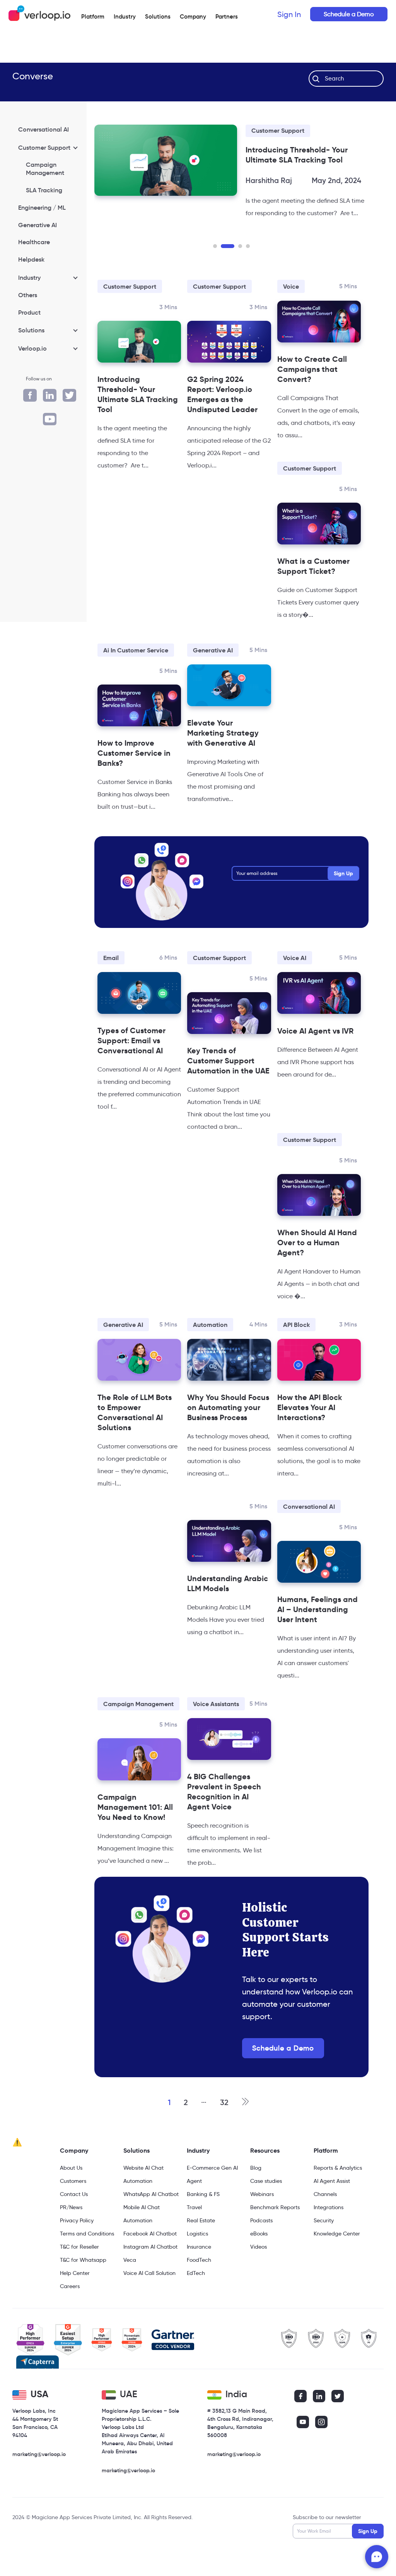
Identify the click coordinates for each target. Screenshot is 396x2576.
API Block (296, 1347)
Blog (256, 2190)
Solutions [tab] (31, 330)
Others (28, 295)
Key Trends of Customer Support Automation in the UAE (228, 1083)
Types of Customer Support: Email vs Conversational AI (131, 1063)
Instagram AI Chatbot (150, 2269)
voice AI (295, 980)
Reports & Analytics (338, 2190)
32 (224, 2125)
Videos (259, 2269)
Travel (194, 2230)
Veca (130, 2282)
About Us (71, 2190)
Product (29, 312)
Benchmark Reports (275, 2230)
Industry (125, 16)
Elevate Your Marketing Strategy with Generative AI (223, 755)
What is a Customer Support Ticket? (313, 589)
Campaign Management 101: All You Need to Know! (135, 1830)
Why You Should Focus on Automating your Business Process (228, 1430)
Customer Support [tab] (44, 147)
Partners (227, 16)
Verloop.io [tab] (32, 348)
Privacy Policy (77, 2243)
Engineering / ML (42, 207)
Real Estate (201, 2243)
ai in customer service (136, 673)
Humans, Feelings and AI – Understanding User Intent (317, 1632)
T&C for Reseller (79, 2269)
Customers (73, 2203)
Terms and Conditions (87, 2256)
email (111, 980)
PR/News (71, 2230)
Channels (325, 2217)
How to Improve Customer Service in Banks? (134, 775)
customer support (130, 309)
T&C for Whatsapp (83, 2282)
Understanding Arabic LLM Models (228, 1606)
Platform (93, 16)
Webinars (262, 2217)
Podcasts (261, 2243)
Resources (265, 2173)
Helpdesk (31, 259)
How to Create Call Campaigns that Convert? (312, 392)
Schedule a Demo (349, 14)
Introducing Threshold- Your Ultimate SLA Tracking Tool (138, 417)
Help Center (75, 2295)
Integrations (329, 2230)
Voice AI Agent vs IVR (315, 1053)
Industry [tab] (29, 277)
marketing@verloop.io (39, 2477)
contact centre (290, 131)
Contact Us (74, 2217)
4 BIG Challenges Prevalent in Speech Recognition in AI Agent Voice (224, 1814)
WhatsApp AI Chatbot (151, 2217)
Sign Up (343, 896)
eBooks (259, 2256)
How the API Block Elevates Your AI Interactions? (310, 1430)
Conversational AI (44, 129)
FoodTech (199, 2282)
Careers (70, 2309)
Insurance (199, 2269)
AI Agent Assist (332, 2203)
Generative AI (38, 225)
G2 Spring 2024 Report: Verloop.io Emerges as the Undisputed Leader (222, 417)
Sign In (289, 14)
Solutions (158, 16)
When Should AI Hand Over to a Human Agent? (317, 1265)
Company (74, 2173)
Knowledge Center (337, 2256)
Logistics (197, 2256)
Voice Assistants (216, 1726)
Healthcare (34, 242)
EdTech (196, 2295)
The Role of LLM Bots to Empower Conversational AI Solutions (135, 1435)
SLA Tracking (44, 190)
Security (324, 2243)
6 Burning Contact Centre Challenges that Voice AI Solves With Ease (319, 160)
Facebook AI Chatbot (150, 2256)
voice (291, 309)
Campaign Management (45, 169)
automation (210, 1347)
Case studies (266, 2203)
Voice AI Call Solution (149, 2295)
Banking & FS (203, 2217)
